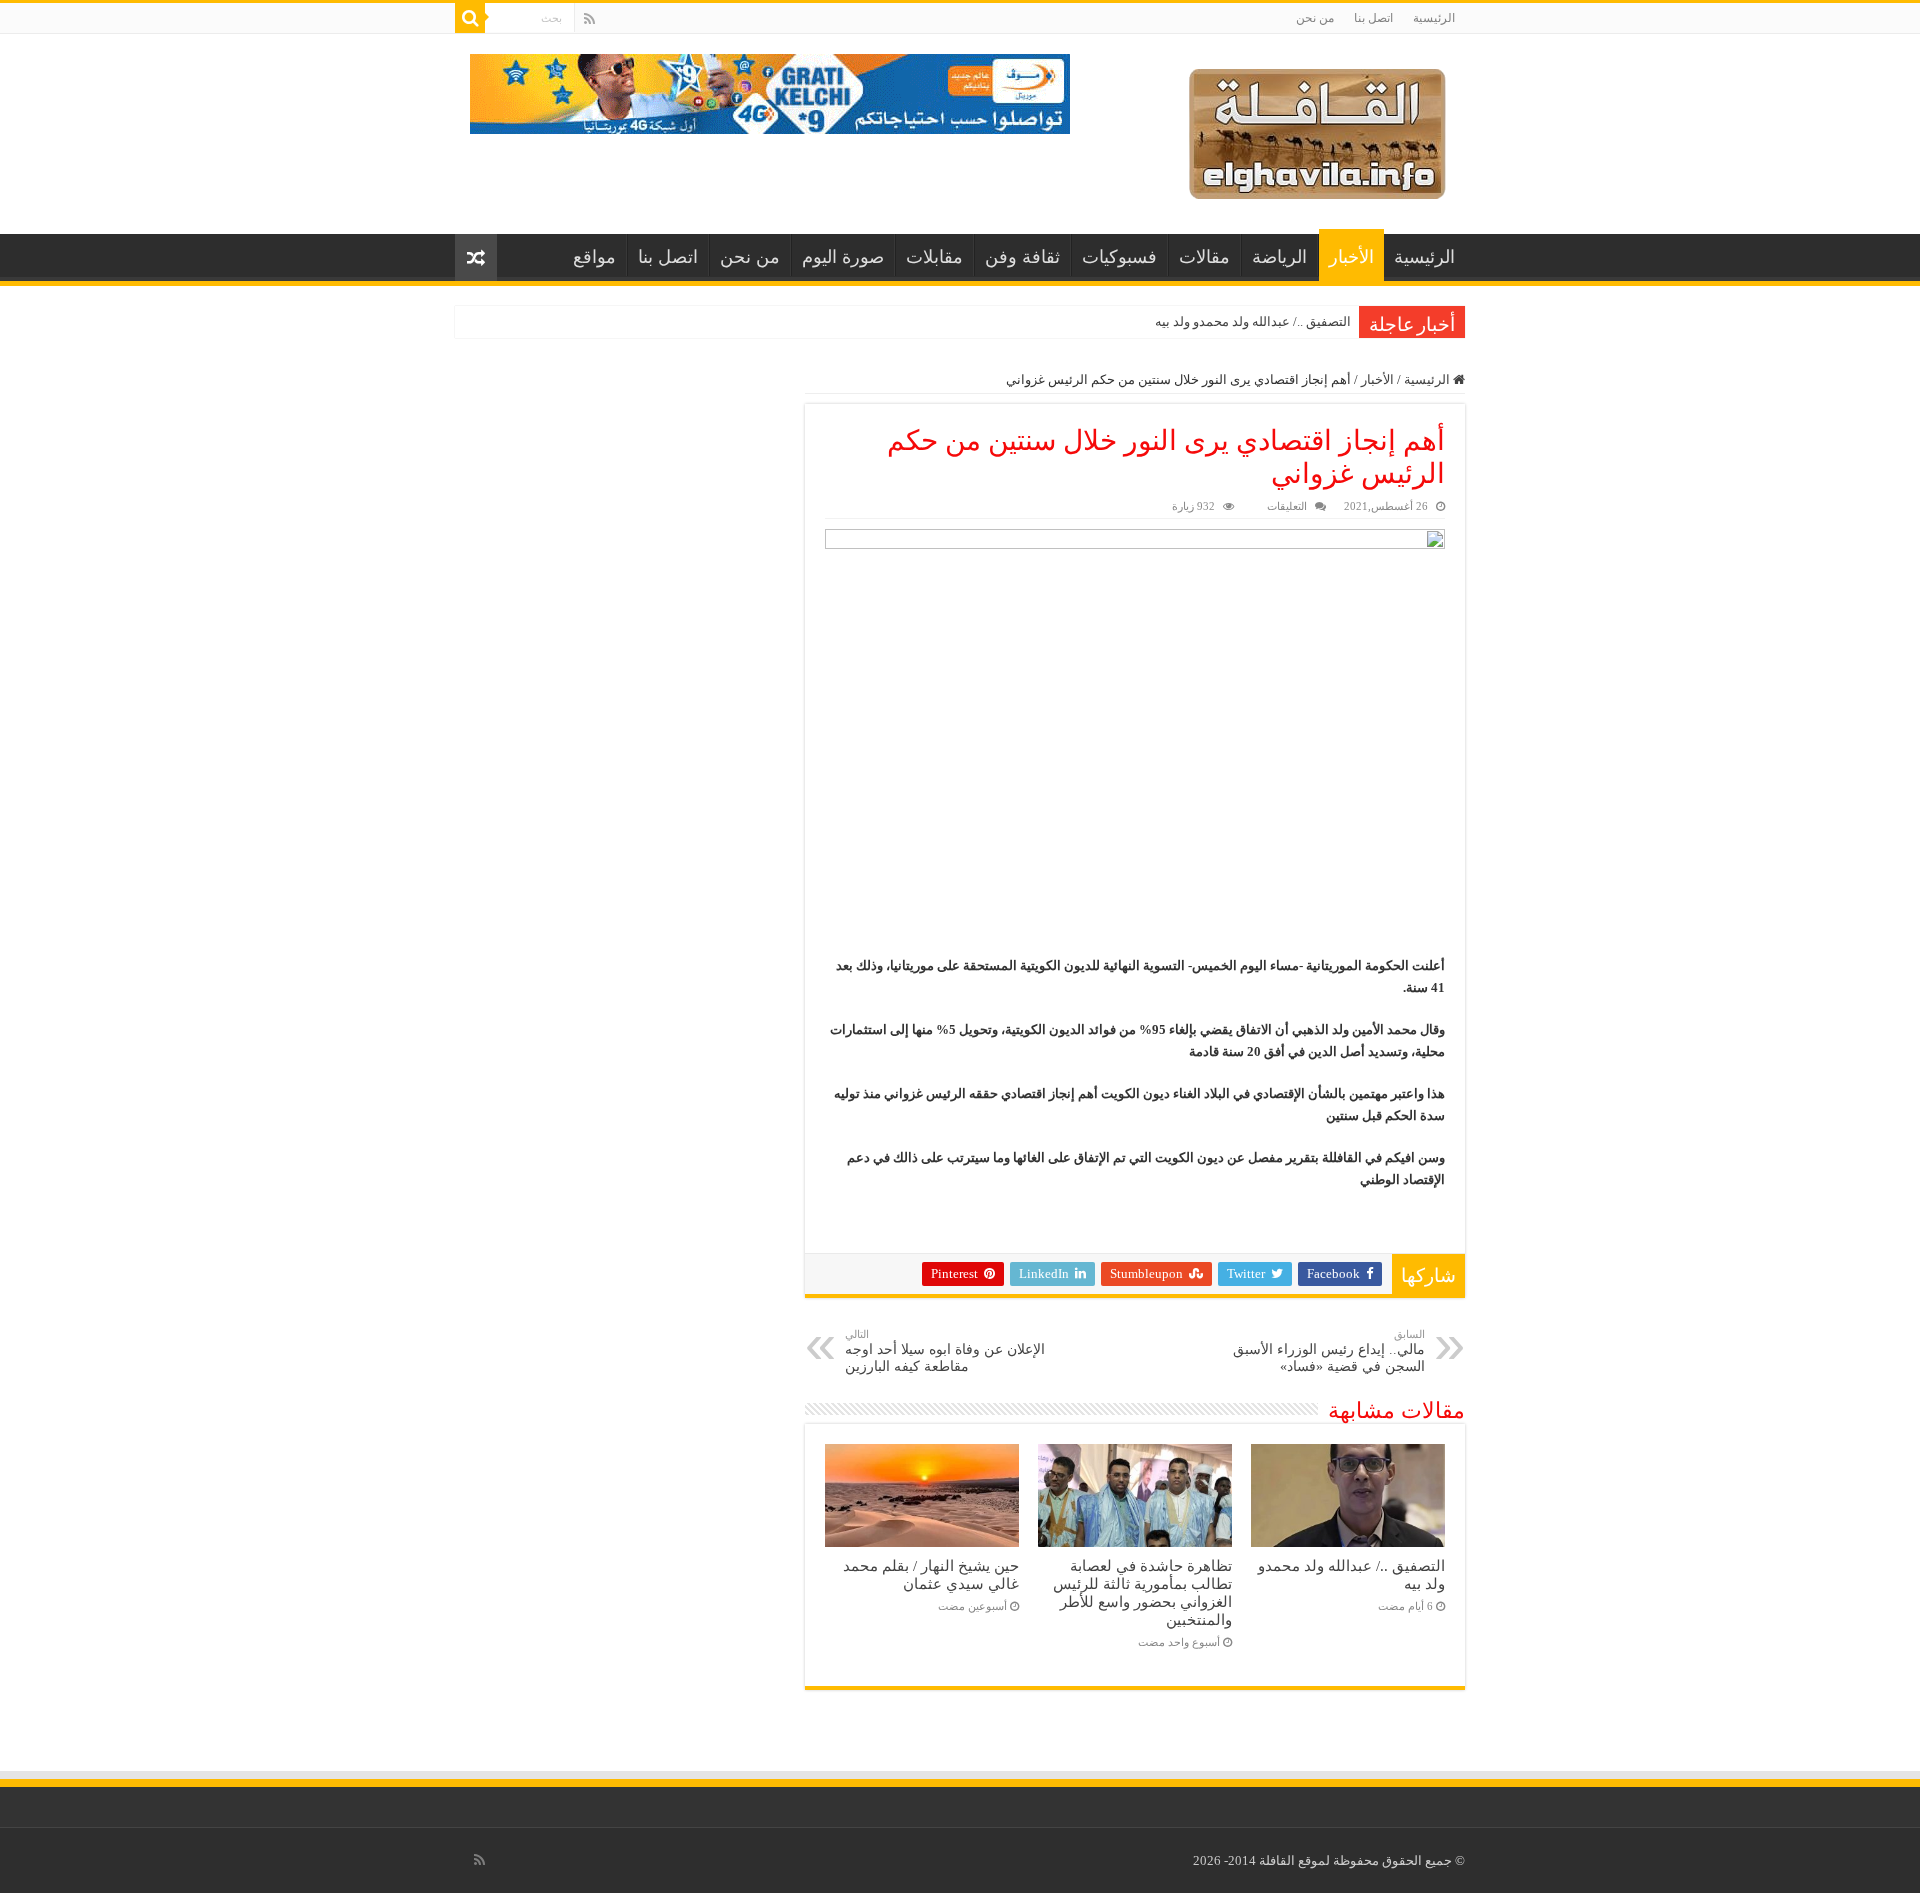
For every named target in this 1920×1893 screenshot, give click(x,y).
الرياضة (1279, 257)
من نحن (1315, 18)
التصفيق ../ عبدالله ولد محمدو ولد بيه (1253, 321)
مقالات (1204, 257)
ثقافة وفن (1022, 257)
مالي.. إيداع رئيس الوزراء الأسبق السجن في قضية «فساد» (1329, 1351)
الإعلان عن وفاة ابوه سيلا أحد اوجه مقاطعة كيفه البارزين (945, 1351)
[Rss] (589, 19)
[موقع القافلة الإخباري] (1317, 129)
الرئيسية (1434, 18)
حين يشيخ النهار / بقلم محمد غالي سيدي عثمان (931, 1574)
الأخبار (1351, 257)
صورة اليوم (843, 257)
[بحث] (470, 18)
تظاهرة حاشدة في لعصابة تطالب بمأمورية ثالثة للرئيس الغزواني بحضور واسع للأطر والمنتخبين (1142, 1592)
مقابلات (934, 257)
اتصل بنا (1373, 18)
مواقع (594, 257)
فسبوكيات (1119, 257)
